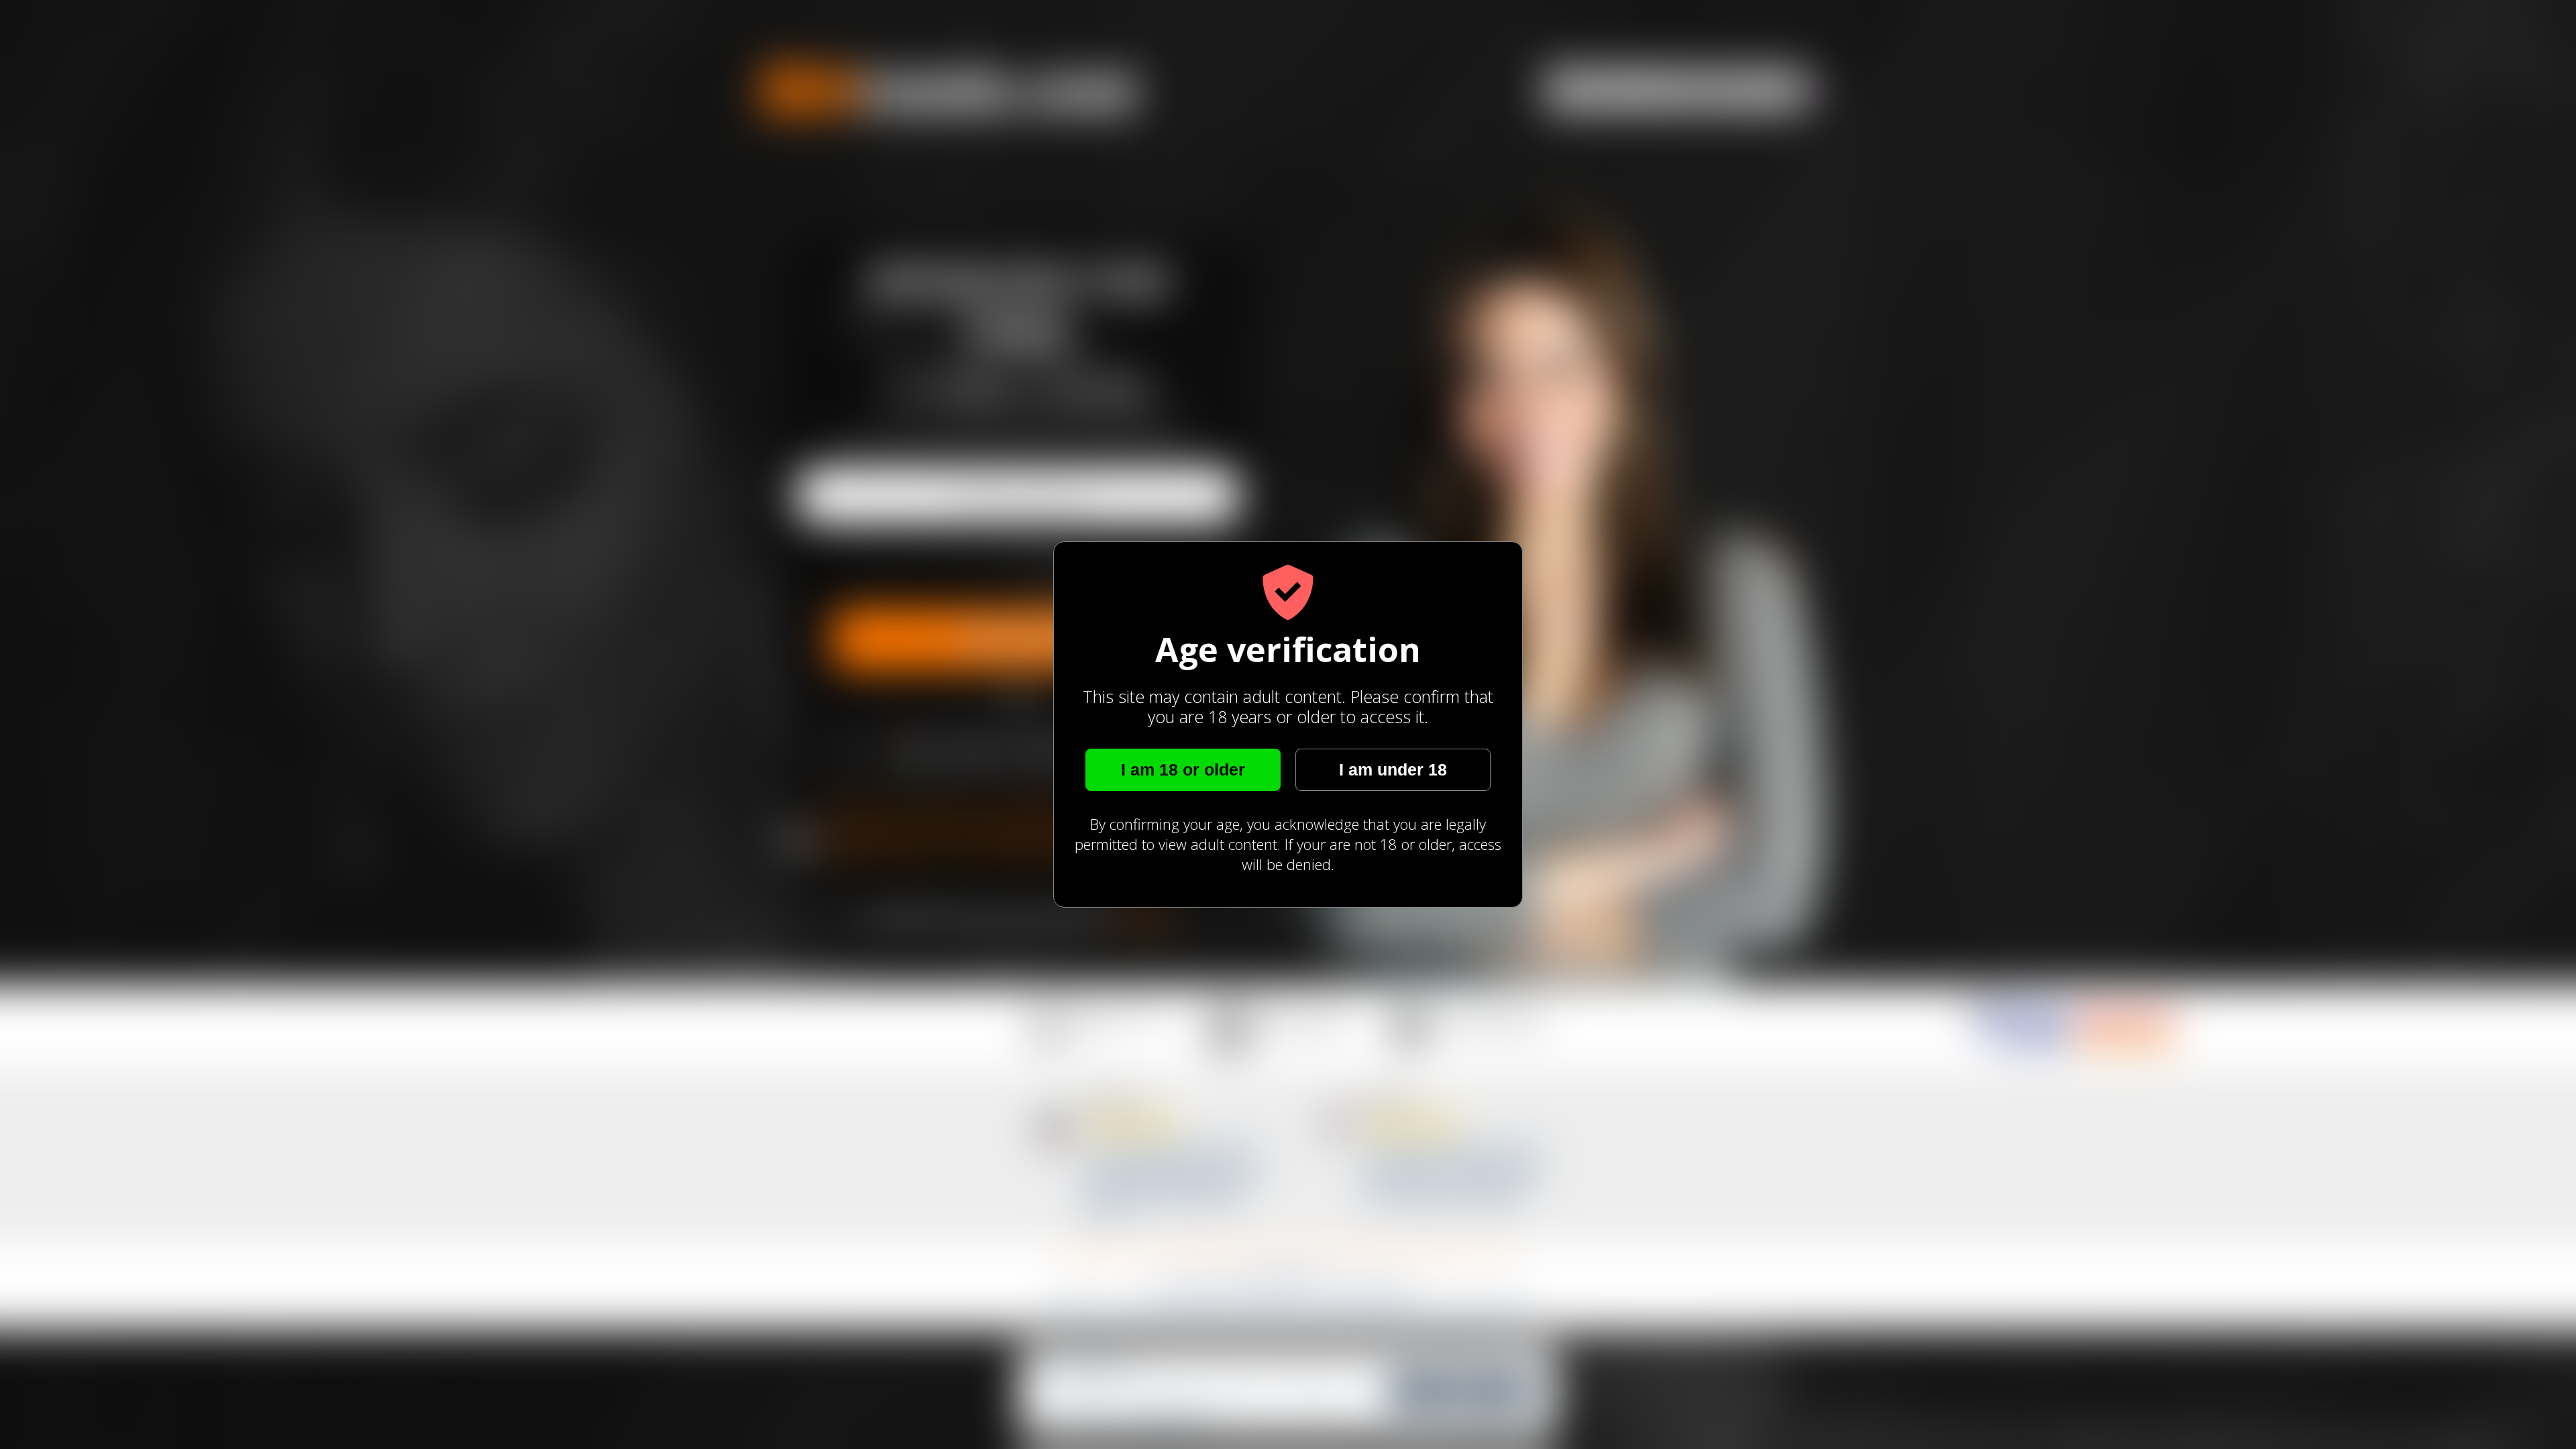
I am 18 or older (1183, 769)
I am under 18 (1393, 769)
